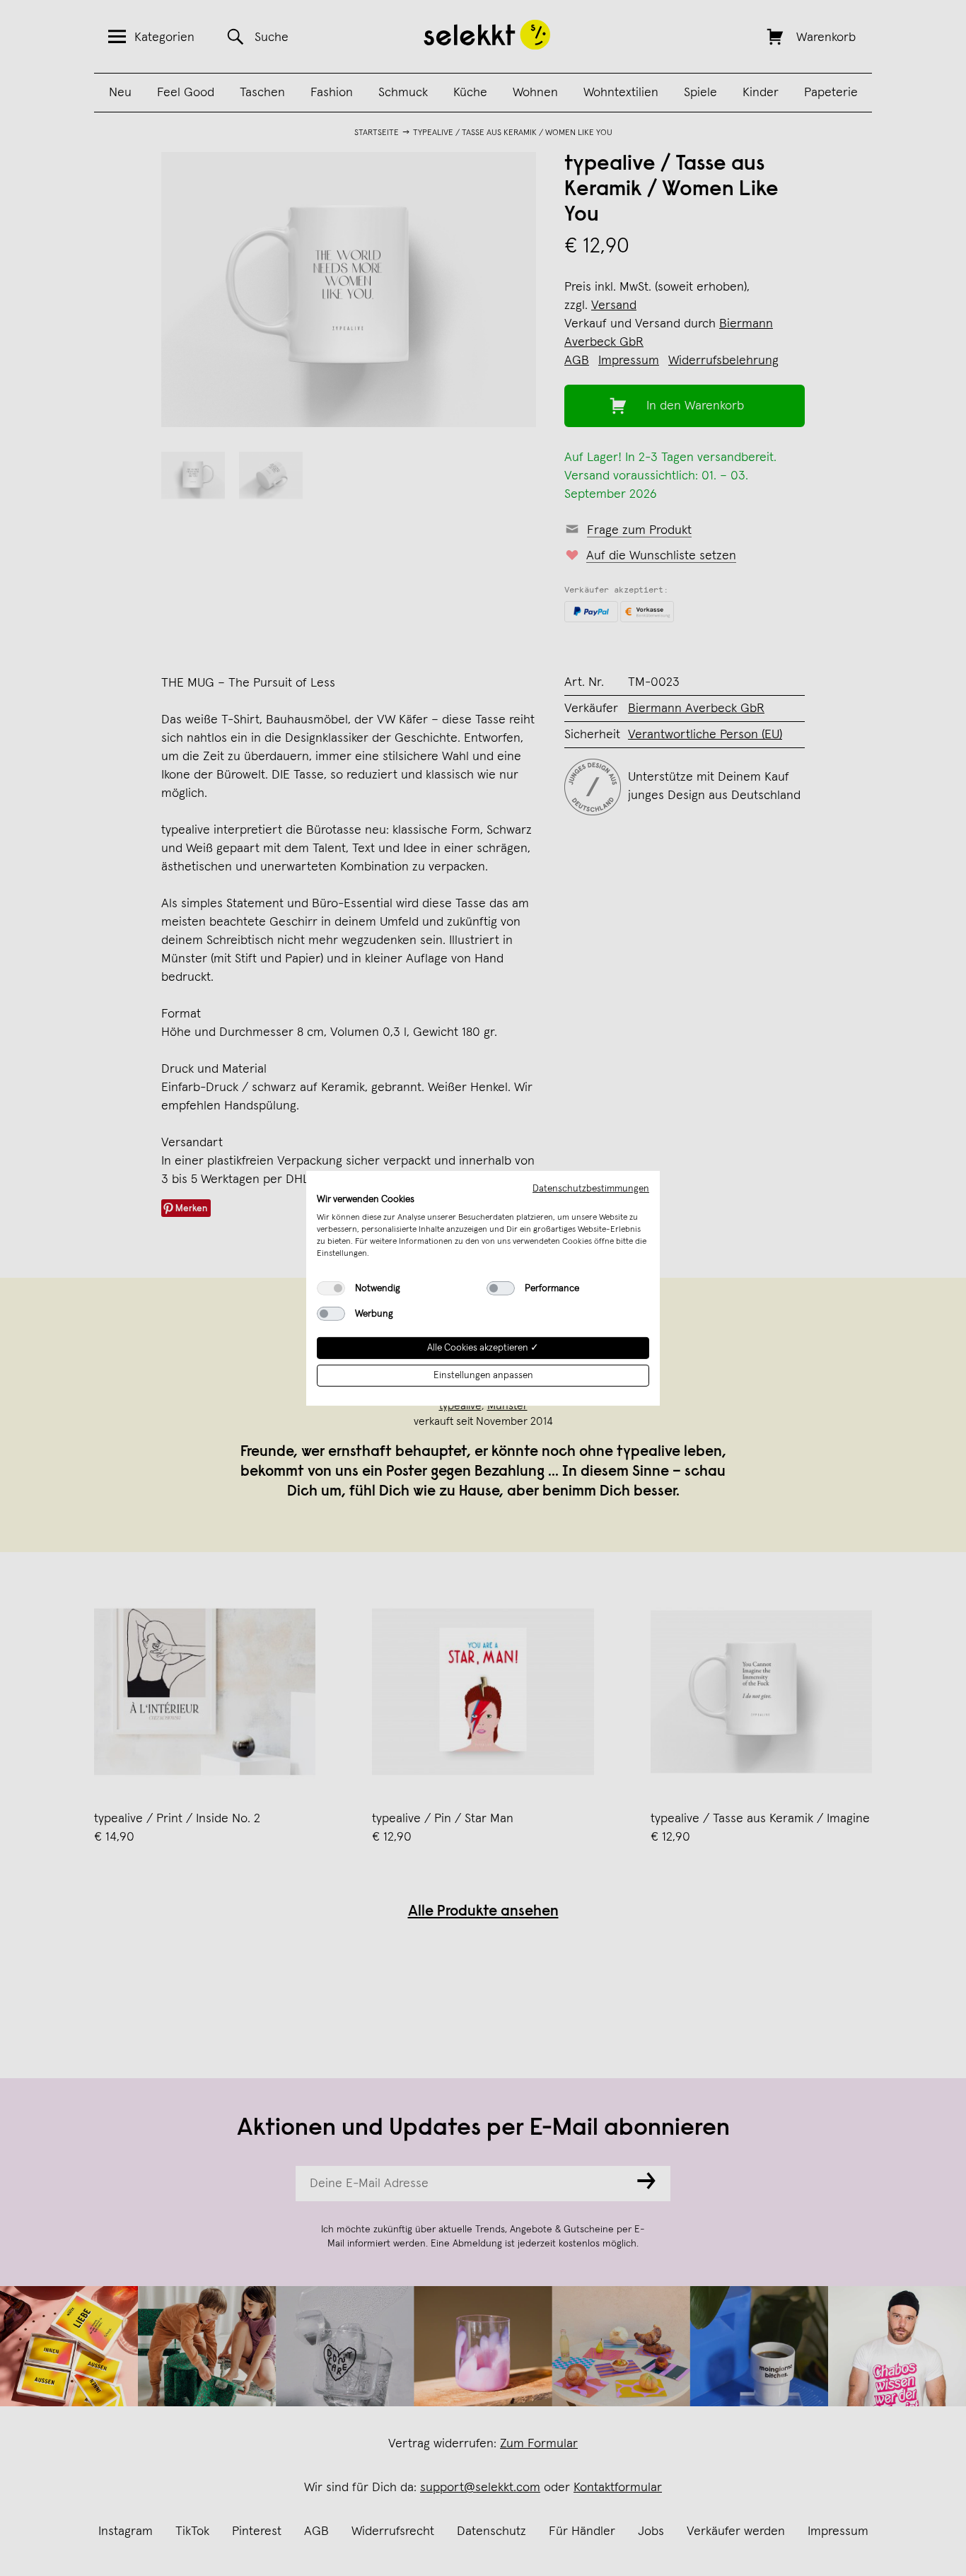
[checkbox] (331, 1288)
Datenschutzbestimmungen (591, 1188)
